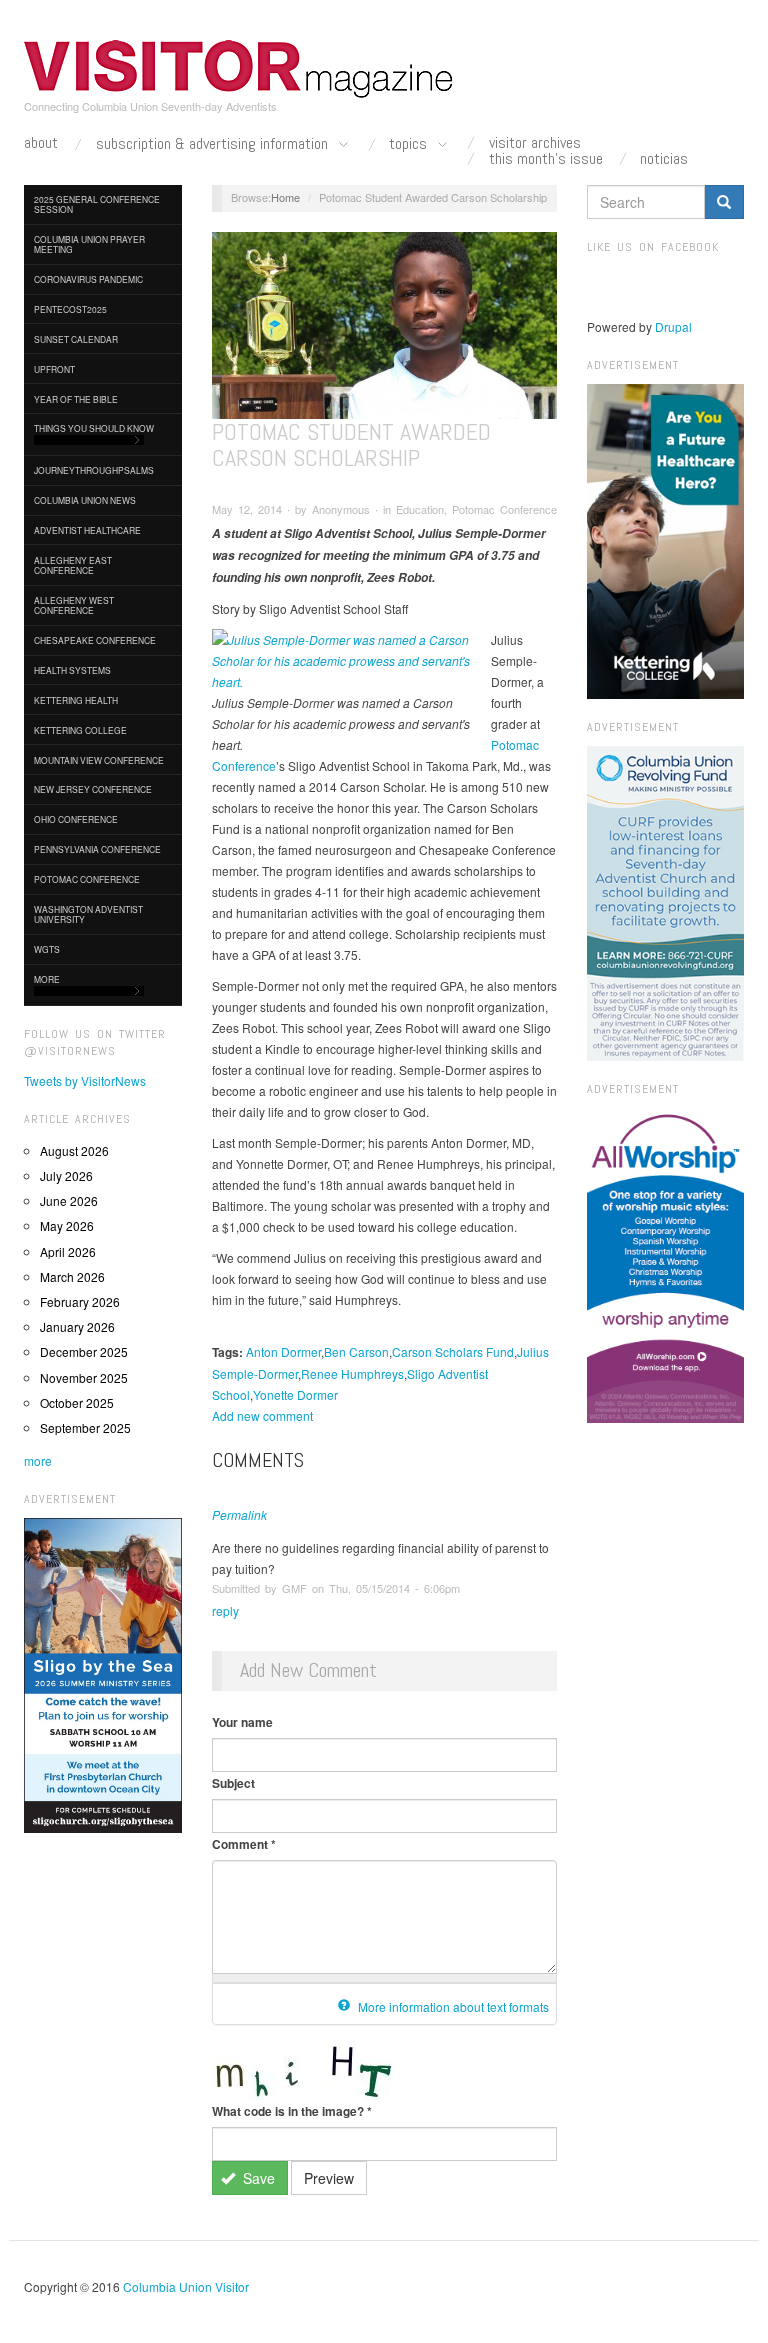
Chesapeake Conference (95, 640)
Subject (233, 1783)
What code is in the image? (292, 2111)
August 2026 (74, 1150)
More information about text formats (452, 2006)
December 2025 (84, 1351)
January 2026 (77, 1326)
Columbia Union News (85, 500)
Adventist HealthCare (87, 530)
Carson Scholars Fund (453, 1351)
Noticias (664, 159)
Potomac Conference (87, 879)
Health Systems (72, 670)
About (41, 143)
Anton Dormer (283, 1351)
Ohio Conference (76, 819)
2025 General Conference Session (97, 204)
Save (257, 2178)
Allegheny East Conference (73, 565)
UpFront (54, 369)
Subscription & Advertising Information (214, 144)
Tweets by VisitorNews (85, 1080)
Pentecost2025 (70, 309)
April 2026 (68, 1251)
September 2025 (85, 1427)
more (38, 1460)
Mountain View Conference (99, 760)
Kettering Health (76, 700)
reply (225, 1610)
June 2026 (69, 1200)
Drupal (673, 326)
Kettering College (80, 730)
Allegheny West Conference (74, 605)
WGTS (47, 949)
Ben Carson (356, 1351)
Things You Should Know (94, 428)
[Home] (239, 69)
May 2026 (67, 1225)
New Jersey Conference (93, 789)
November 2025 (84, 1377)
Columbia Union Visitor (186, 2286)
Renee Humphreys (352, 1373)
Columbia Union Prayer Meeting (89, 244)
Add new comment (262, 1415)
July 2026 (66, 1175)
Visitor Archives (535, 143)
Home (285, 197)
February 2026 (80, 1301)
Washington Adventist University (88, 914)
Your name (242, 1722)
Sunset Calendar (76, 339)
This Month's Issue (546, 159)
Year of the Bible (76, 399)
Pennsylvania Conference (97, 849)
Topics (410, 144)
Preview (329, 2178)
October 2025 (77, 1402)
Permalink (239, 1514)
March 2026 (72, 1276)
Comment (244, 1844)
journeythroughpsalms (94, 470)
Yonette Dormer (295, 1394)
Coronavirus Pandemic (88, 279)
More (47, 979)
